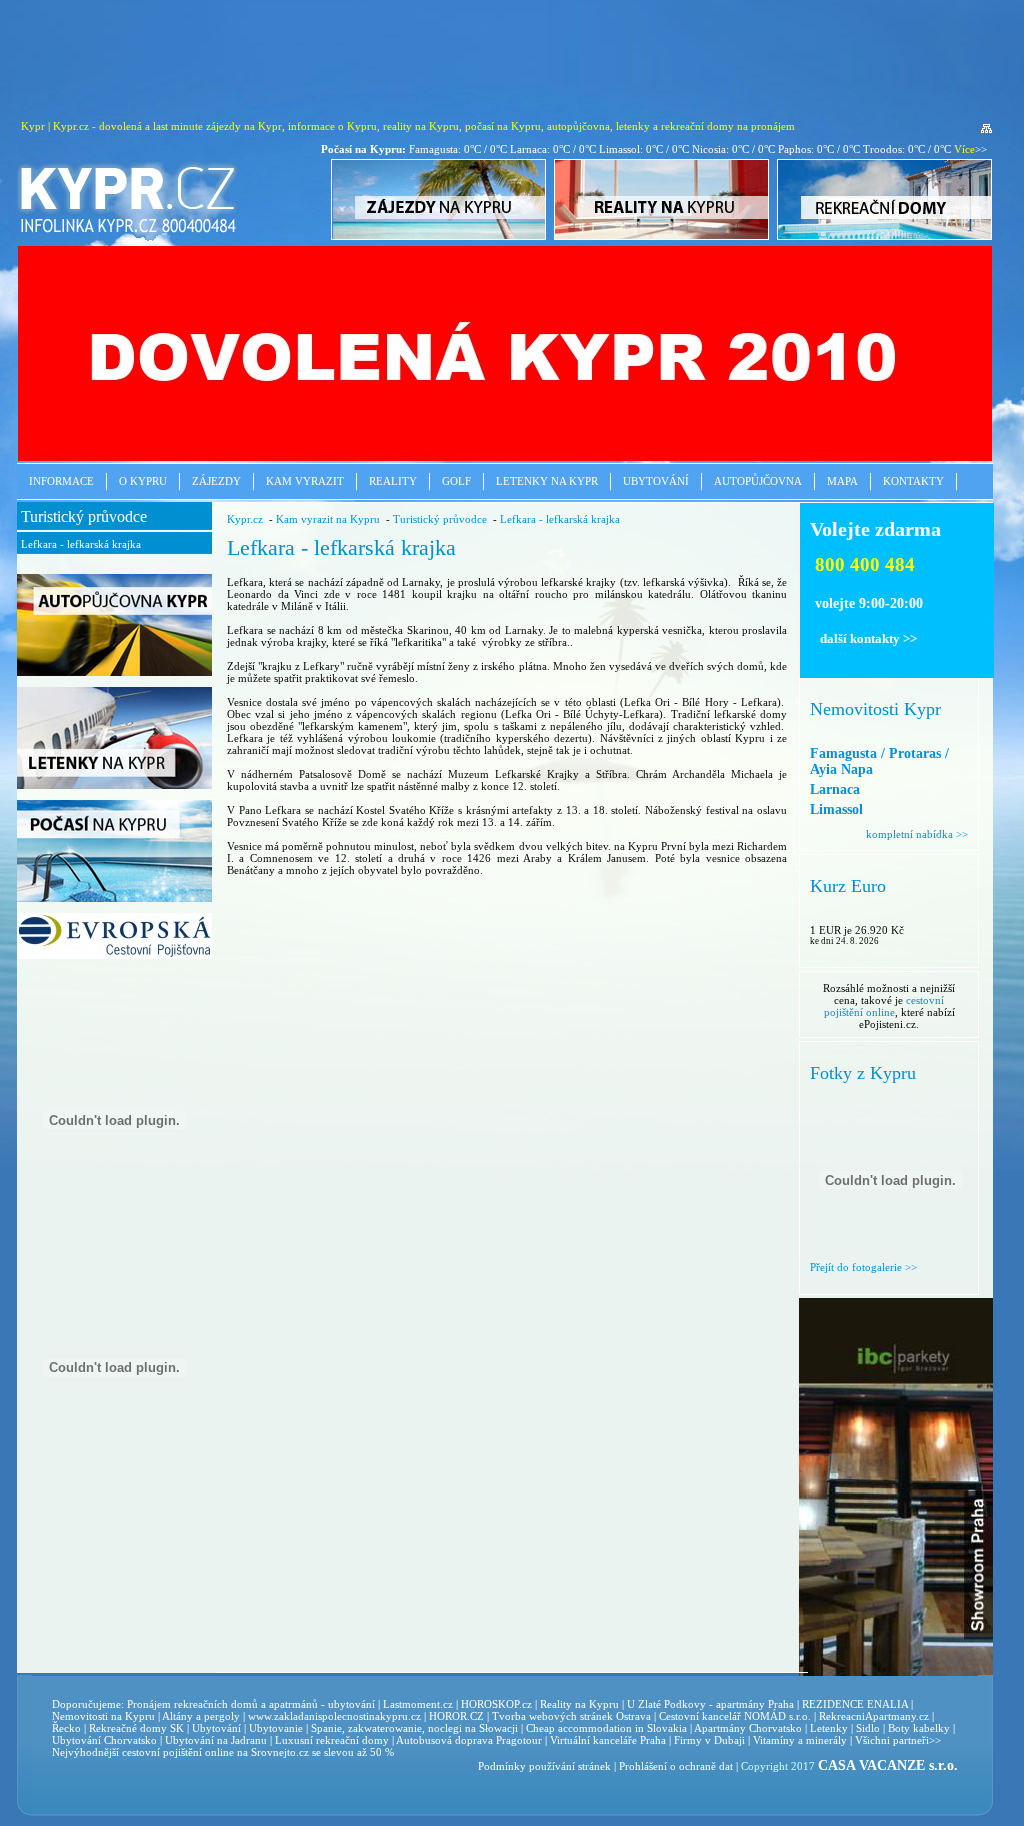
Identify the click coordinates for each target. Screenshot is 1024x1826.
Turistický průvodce (84, 516)
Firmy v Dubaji (709, 1740)
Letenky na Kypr (547, 481)
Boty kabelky (919, 1728)
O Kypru (143, 481)
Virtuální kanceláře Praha (608, 1740)
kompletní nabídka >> (917, 834)
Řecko (66, 1728)
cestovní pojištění (162, 1752)
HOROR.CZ (456, 1716)
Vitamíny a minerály (800, 1740)
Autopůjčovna (758, 481)
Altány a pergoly (201, 1716)
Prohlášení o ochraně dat (676, 1766)
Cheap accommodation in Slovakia (606, 1728)
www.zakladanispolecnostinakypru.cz (334, 1716)
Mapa (842, 481)
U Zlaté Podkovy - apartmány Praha (710, 1704)
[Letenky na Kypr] (114, 785)
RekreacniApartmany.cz (874, 1716)
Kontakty (913, 481)
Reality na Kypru (579, 1704)
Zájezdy (216, 481)
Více (964, 149)
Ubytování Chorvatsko (104, 1740)
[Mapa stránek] (986, 128)
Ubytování (656, 481)
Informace (61, 481)
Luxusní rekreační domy (332, 1740)
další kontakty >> (868, 639)
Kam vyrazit (305, 481)
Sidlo (868, 1728)
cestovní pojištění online (884, 1006)
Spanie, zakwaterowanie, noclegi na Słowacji (414, 1728)
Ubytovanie (277, 1728)
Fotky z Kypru (863, 1073)
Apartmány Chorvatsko (748, 1728)
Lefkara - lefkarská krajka (81, 544)
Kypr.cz (245, 519)
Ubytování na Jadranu (216, 1740)
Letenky (829, 1728)
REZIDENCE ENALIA (855, 1704)
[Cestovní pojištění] (114, 955)
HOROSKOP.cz (496, 1704)
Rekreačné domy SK (136, 1728)
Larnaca (835, 789)
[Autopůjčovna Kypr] (114, 672)
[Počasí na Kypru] (114, 898)
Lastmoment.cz (418, 1704)
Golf (456, 481)
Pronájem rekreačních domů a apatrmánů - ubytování (251, 1704)
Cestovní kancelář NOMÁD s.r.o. (735, 1716)
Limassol (836, 809)
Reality (393, 481)
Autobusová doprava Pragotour (469, 1740)
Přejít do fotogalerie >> (863, 1267)
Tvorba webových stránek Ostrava (571, 1716)
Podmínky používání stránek (544, 1766)
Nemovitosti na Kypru (103, 1716)
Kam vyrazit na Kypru (328, 519)
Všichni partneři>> (898, 1740)
